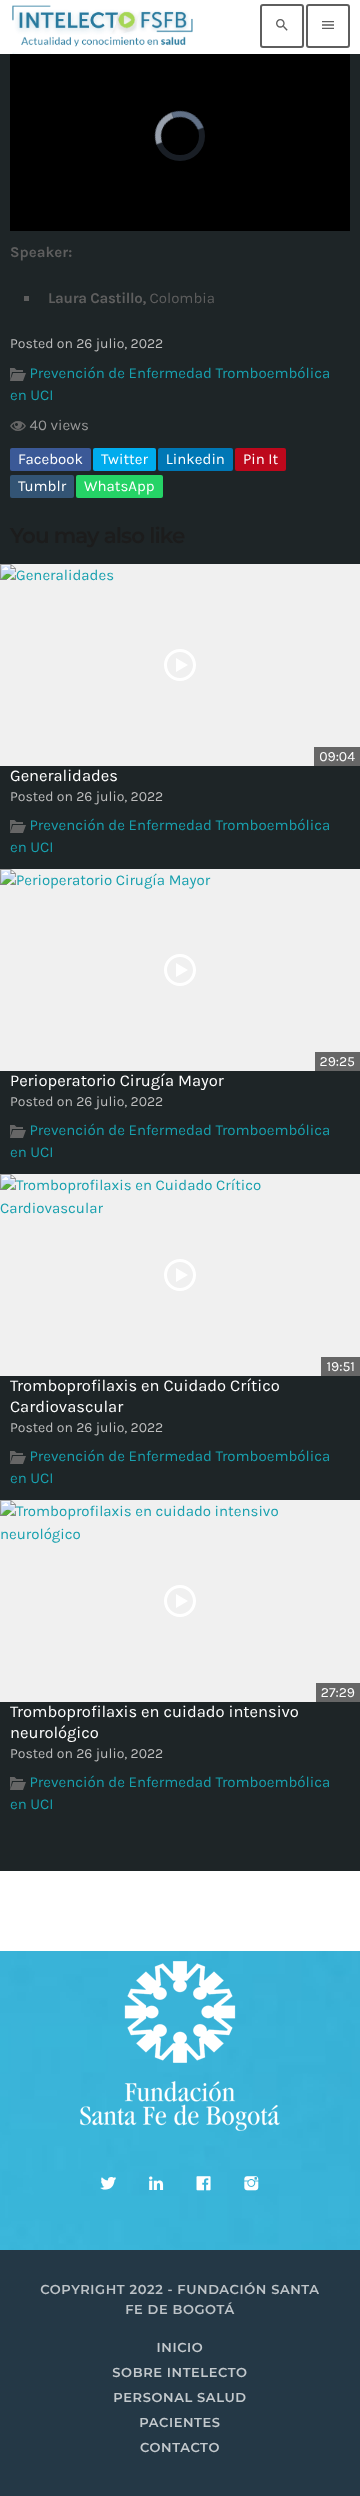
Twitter (124, 459)
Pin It (260, 459)
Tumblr (42, 486)
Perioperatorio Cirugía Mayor (117, 1081)
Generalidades (64, 776)
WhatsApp (119, 486)
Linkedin (195, 459)
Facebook (50, 459)
